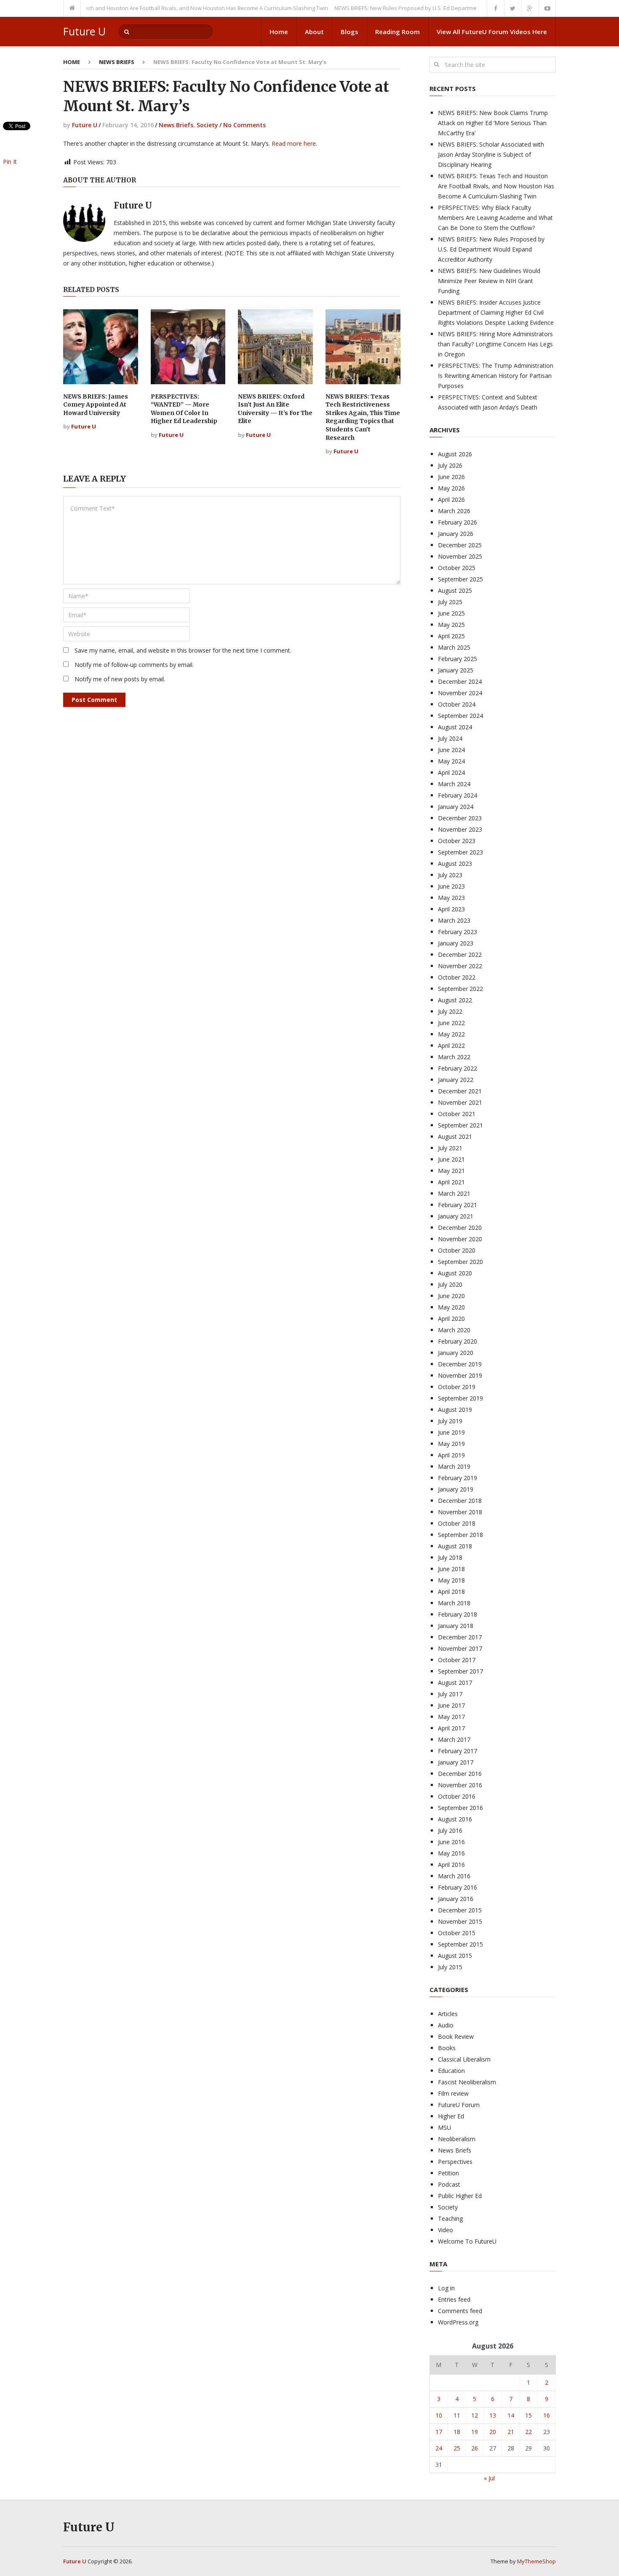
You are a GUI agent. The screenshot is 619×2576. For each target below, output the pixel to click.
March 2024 (454, 784)
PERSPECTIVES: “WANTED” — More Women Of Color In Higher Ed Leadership (184, 409)
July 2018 (450, 1557)
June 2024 (451, 750)
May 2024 (451, 761)
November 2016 (460, 1785)
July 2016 (450, 1830)
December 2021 (460, 1091)
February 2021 (458, 1205)
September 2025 (460, 579)
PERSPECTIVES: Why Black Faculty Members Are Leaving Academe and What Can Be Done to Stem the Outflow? (495, 218)
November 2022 (460, 966)
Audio (446, 2025)
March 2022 (454, 1057)
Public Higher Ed (460, 2196)
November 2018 (460, 1512)
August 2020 (455, 1273)
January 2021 (456, 1216)
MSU (444, 2127)
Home (279, 32)
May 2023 (451, 898)
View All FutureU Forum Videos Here (492, 32)
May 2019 (451, 1444)
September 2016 (460, 1808)
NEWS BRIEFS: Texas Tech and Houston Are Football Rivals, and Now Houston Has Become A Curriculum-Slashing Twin (496, 186)
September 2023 (460, 852)
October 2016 (457, 1796)
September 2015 (460, 1944)
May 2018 (451, 1580)
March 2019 (454, 1466)
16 (547, 2415)
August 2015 (455, 1956)
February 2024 (458, 795)
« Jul (489, 2478)
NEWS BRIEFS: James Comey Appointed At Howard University (96, 405)
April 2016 (451, 1865)
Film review (453, 2093)
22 (528, 2432)
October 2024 (457, 704)
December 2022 (460, 955)
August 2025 (455, 590)
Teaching (450, 2219)
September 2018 (460, 1535)
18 (457, 2432)
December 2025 (460, 545)
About (314, 32)
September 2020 (460, 1262)
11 (457, 2415)
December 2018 (460, 1501)
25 (457, 2448)
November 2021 (460, 1102)
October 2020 (457, 1250)
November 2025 (460, 556)
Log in (446, 2288)
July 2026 (450, 465)
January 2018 (456, 1626)
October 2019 (457, 1387)
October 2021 (457, 1114)
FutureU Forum (459, 2105)
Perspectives (455, 2162)
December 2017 (460, 1637)
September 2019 (460, 1398)
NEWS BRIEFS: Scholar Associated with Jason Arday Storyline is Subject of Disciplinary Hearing (491, 154)
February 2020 (458, 1341)
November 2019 (460, 1375)
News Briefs (117, 62)
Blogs (350, 32)
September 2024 (460, 716)
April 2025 (451, 636)
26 (475, 2448)
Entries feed (454, 2299)
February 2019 (458, 1478)
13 (493, 2415)
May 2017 (451, 1717)
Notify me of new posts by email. (120, 679)
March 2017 (454, 1739)
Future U (84, 31)
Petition (448, 2173)
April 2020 (451, 1319)
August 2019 (455, 1410)
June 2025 (451, 613)
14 (511, 2415)
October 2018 (457, 1523)
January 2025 (456, 670)
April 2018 (451, 1592)
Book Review (456, 2036)
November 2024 (460, 693)
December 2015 (460, 1910)
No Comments (244, 125)
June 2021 (451, 1159)
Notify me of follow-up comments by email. (134, 665)
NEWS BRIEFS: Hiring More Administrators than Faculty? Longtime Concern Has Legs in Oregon (495, 344)
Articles (448, 2014)
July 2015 (450, 1967)
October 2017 (457, 1660)
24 (439, 2448)
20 (493, 2432)
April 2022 (451, 1046)
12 (475, 2415)
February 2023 (458, 932)
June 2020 (451, 1296)
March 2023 (454, 920)
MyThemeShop (536, 2561)
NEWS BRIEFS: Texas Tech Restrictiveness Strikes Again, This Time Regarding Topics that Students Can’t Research (363, 417)
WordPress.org (458, 2322)
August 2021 (455, 1137)
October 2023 (457, 841)
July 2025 (450, 602)
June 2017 (451, 1705)
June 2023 (451, 886)
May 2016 (451, 1853)
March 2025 (454, 647)
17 (439, 2432)
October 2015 (457, 1933)
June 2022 (451, 1023)
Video (446, 2230)
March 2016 (454, 1876)
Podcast (449, 2184)
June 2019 (451, 1432)
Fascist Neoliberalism (467, 2082)
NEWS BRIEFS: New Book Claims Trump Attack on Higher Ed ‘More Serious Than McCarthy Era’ (493, 123)
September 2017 (460, 1671)
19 (475, 2432)
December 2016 (460, 1774)
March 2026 (454, 511)
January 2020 (456, 1353)
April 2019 (451, 1455)
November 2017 (460, 1648)
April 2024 (451, 773)
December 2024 (460, 681)
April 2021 (451, 1182)
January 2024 (456, 807)
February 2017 (458, 1751)
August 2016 (455, 1819)
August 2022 (455, 1000)
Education (451, 2071)
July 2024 (450, 738)
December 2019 (460, 1364)
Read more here (294, 143)
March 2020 (454, 1330)
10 (439, 2415)
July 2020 (450, 1284)
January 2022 (456, 1080)
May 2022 (451, 1034)
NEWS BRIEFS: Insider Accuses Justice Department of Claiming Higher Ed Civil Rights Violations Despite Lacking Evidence (496, 312)
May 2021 (451, 1171)
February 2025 (458, 659)
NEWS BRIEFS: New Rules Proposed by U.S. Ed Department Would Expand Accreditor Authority (421, 8)
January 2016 (456, 1899)
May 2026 (451, 488)
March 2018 (454, 1603)
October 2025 (457, 568)
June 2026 (451, 477)
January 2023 (456, 943)
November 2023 (460, 829)
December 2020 (460, 1228)
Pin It (10, 162)
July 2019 (450, 1421)
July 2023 (450, 875)
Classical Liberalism (464, 2059)
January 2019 (456, 1489)
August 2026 (455, 454)
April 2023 (451, 909)
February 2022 (458, 1068)
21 (511, 2432)
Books (447, 2048)
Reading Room (398, 32)
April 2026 (451, 499)
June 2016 (451, 1842)
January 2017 (456, 1762)
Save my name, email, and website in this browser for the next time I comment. (183, 650)
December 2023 (460, 818)
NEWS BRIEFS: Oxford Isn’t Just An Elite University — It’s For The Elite (275, 409)
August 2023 (455, 864)
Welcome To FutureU (467, 2241)
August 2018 (455, 1546)
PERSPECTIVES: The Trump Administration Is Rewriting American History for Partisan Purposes (496, 376)
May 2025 (451, 625)
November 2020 (460, 1239)
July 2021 (450, 1148)
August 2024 (455, 727)
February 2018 (458, 1614)
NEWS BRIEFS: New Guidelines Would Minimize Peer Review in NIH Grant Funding (489, 281)
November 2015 (460, 1921)
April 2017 (451, 1728)
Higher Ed (451, 2116)
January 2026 (456, 534)
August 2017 (455, 1683)
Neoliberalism (457, 2139)
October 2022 (457, 977)
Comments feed (460, 2311)
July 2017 (450, 1694)
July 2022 (450, 1011)
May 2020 (451, 1307)
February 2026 (458, 522)
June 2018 (451, 1569)
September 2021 (460, 1125)
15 (528, 2415)
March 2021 (454, 1193)
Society (207, 125)
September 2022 (460, 989)
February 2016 (458, 1887)
